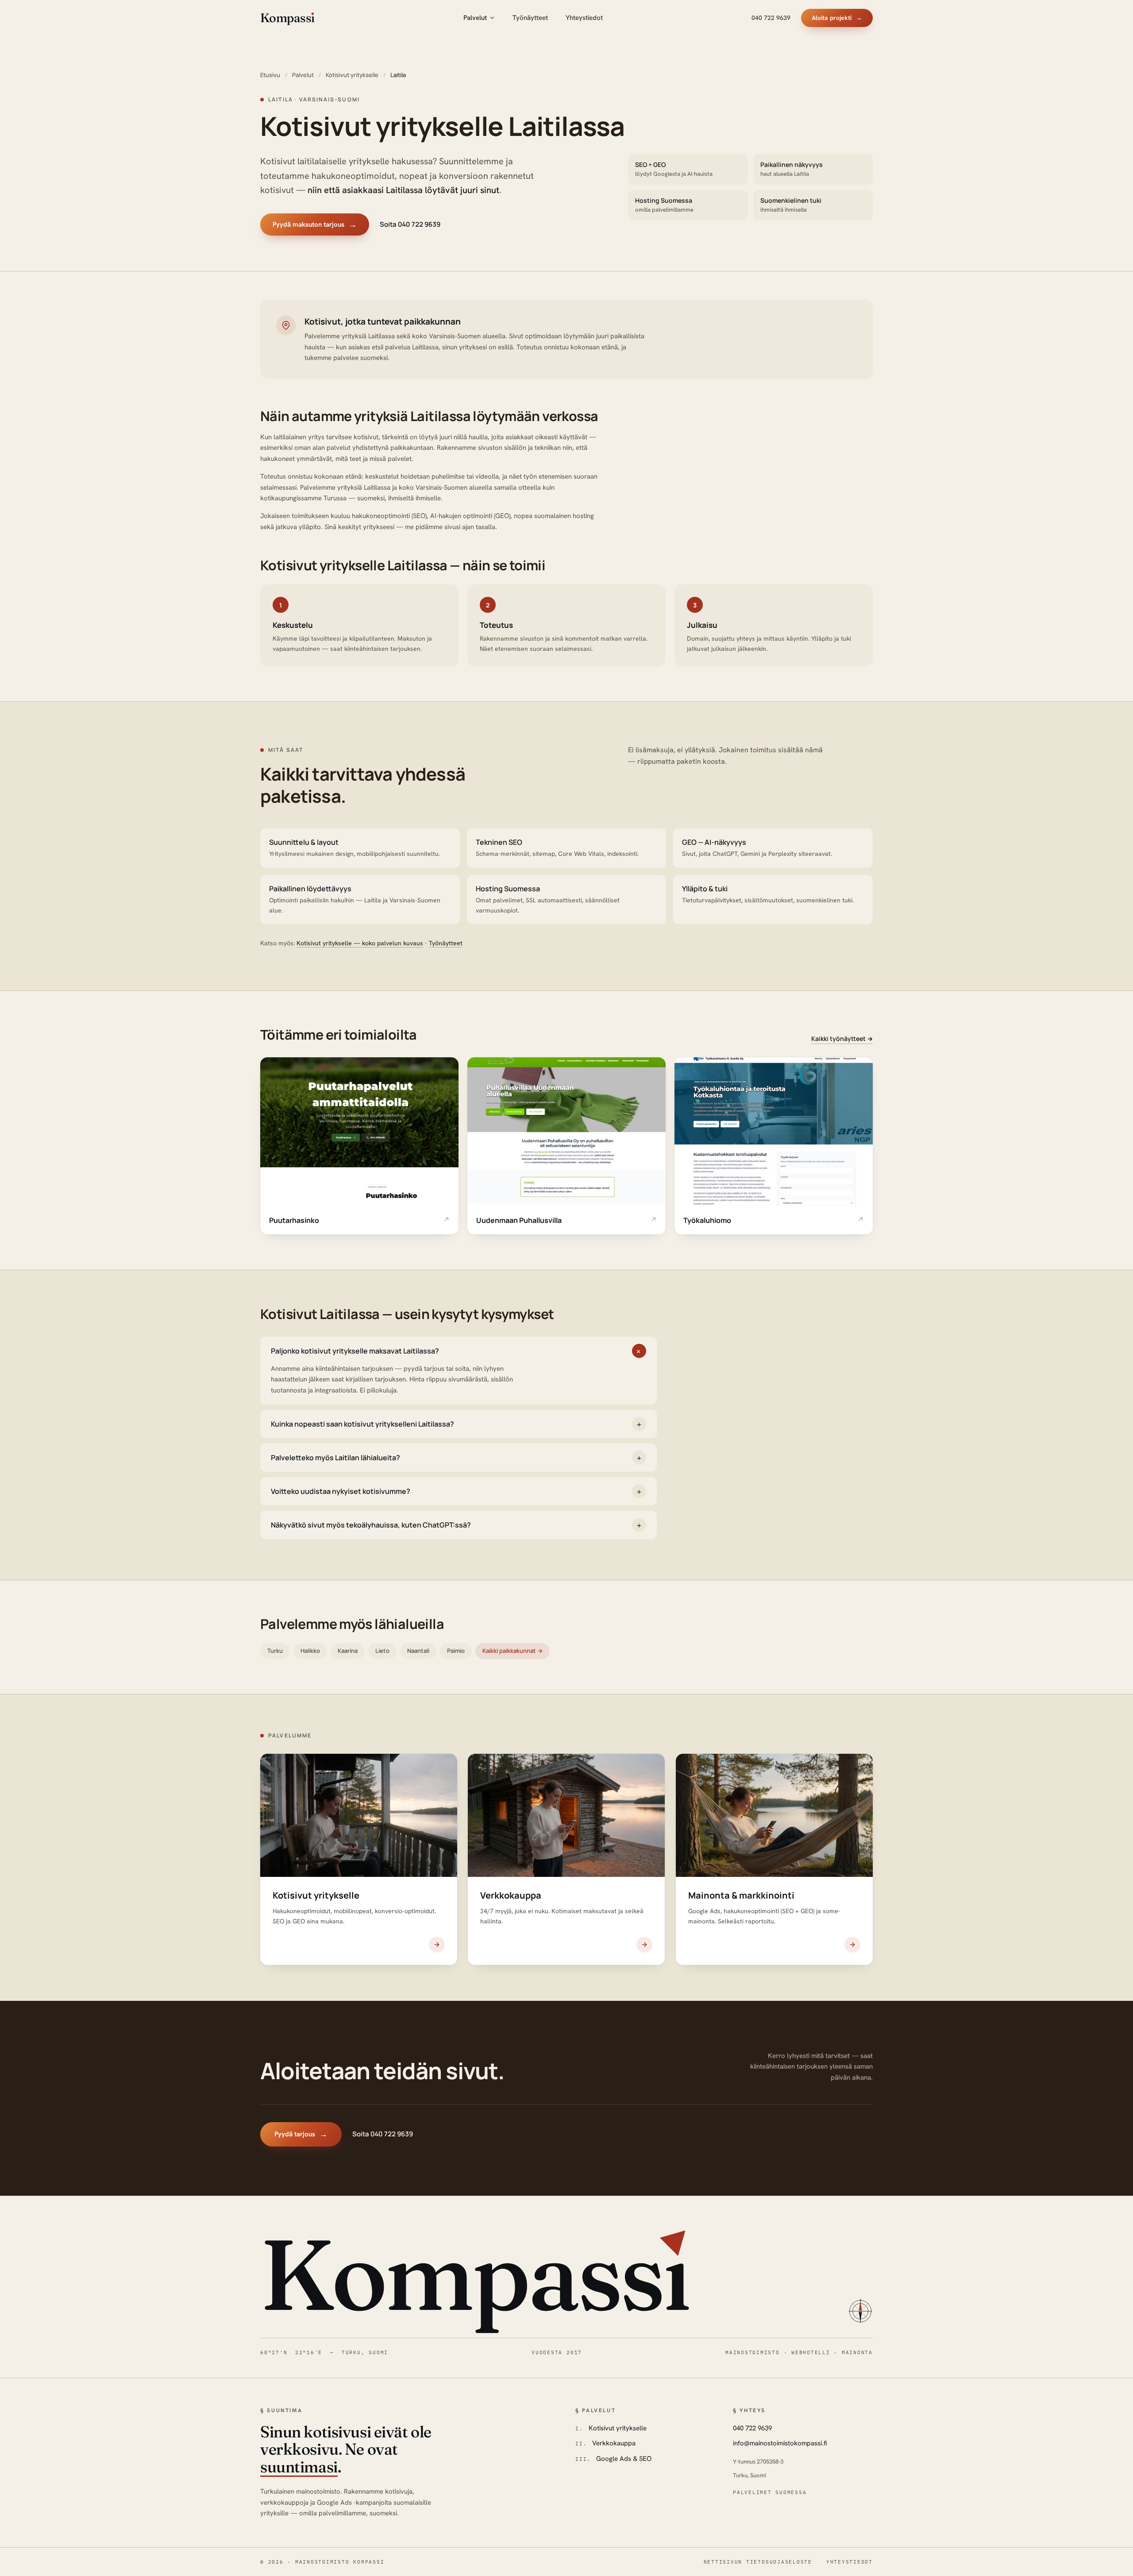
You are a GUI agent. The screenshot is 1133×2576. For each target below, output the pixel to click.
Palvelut (475, 18)
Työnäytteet (530, 18)
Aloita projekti (837, 18)
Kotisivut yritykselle (352, 75)
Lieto (382, 1651)
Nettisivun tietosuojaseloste (758, 2562)
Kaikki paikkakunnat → (513, 1651)
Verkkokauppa (614, 2443)
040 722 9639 (771, 18)
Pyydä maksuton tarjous (315, 224)
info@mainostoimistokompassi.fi (780, 2443)
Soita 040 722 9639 (410, 224)
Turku (275, 1651)
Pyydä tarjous (301, 2134)
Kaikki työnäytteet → (842, 1039)
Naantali (418, 1651)
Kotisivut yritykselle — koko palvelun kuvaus (360, 943)
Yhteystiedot (584, 18)
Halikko (310, 1651)
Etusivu (270, 75)
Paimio (456, 1651)
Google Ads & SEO (624, 2459)
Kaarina (348, 1651)
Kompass (475, 2274)
